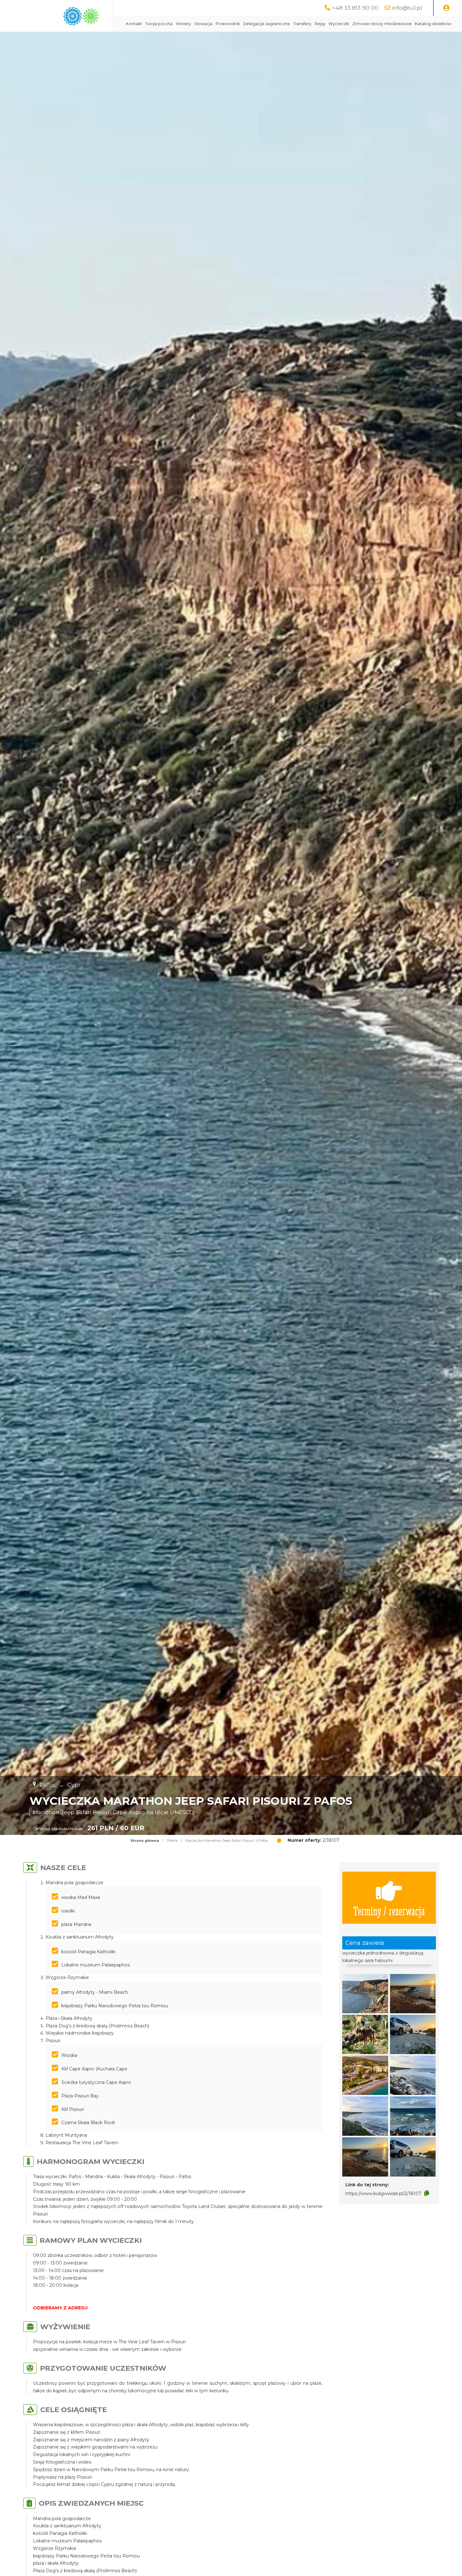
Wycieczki (339, 24)
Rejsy (320, 24)
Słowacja (203, 24)
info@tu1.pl (407, 8)
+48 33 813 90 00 (355, 8)
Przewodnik (228, 24)
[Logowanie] (446, 8)
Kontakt (134, 24)
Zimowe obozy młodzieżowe (382, 24)
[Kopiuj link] (427, 2193)
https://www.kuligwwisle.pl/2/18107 (383, 2194)
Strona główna (145, 1841)
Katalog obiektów (433, 24)
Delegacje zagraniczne (267, 24)
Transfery (302, 24)
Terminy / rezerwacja (389, 1910)
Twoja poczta (159, 24)
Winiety (183, 24)
